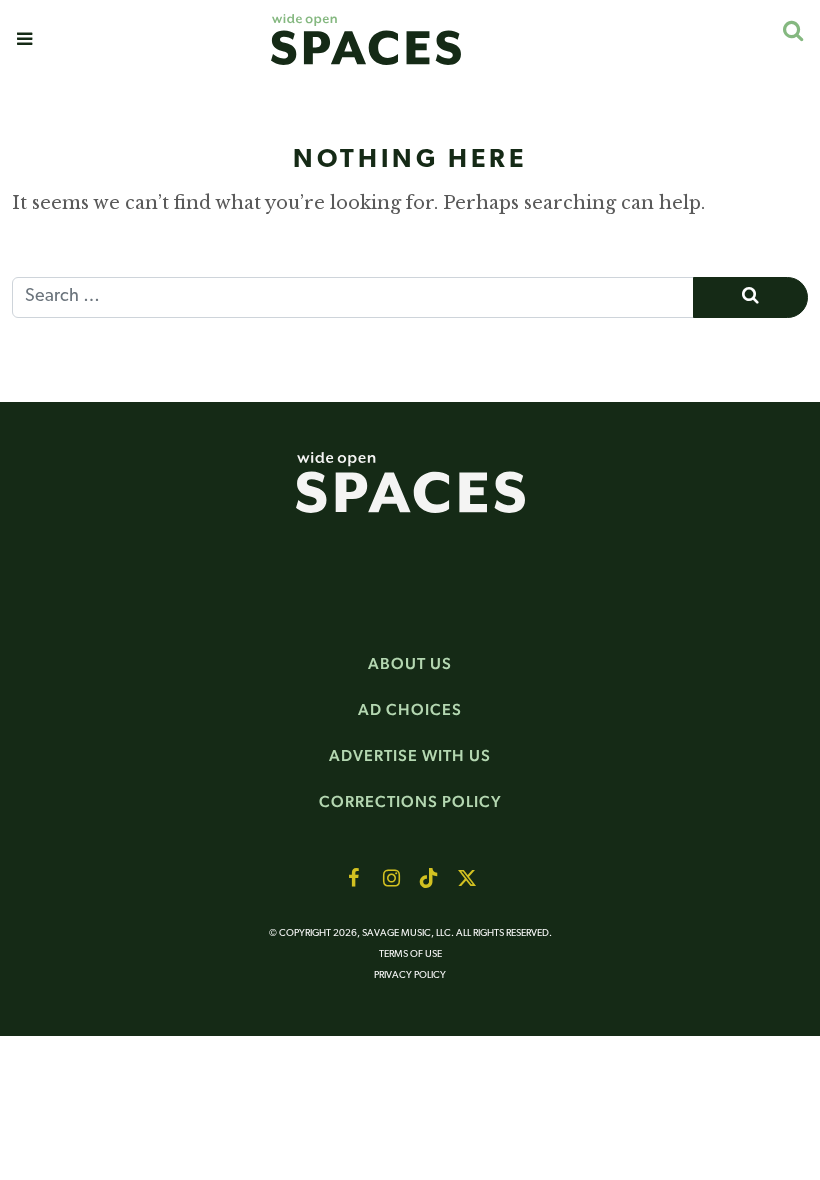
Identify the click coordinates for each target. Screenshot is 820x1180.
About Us (410, 663)
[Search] (792, 30)
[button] (24, 39)
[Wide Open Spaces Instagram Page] (391, 878)
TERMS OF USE (410, 954)
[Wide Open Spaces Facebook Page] (353, 878)
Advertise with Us (410, 755)
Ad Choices (410, 709)
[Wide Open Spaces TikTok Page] (429, 878)
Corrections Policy (410, 801)
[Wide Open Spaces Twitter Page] (467, 878)
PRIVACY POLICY (410, 975)
